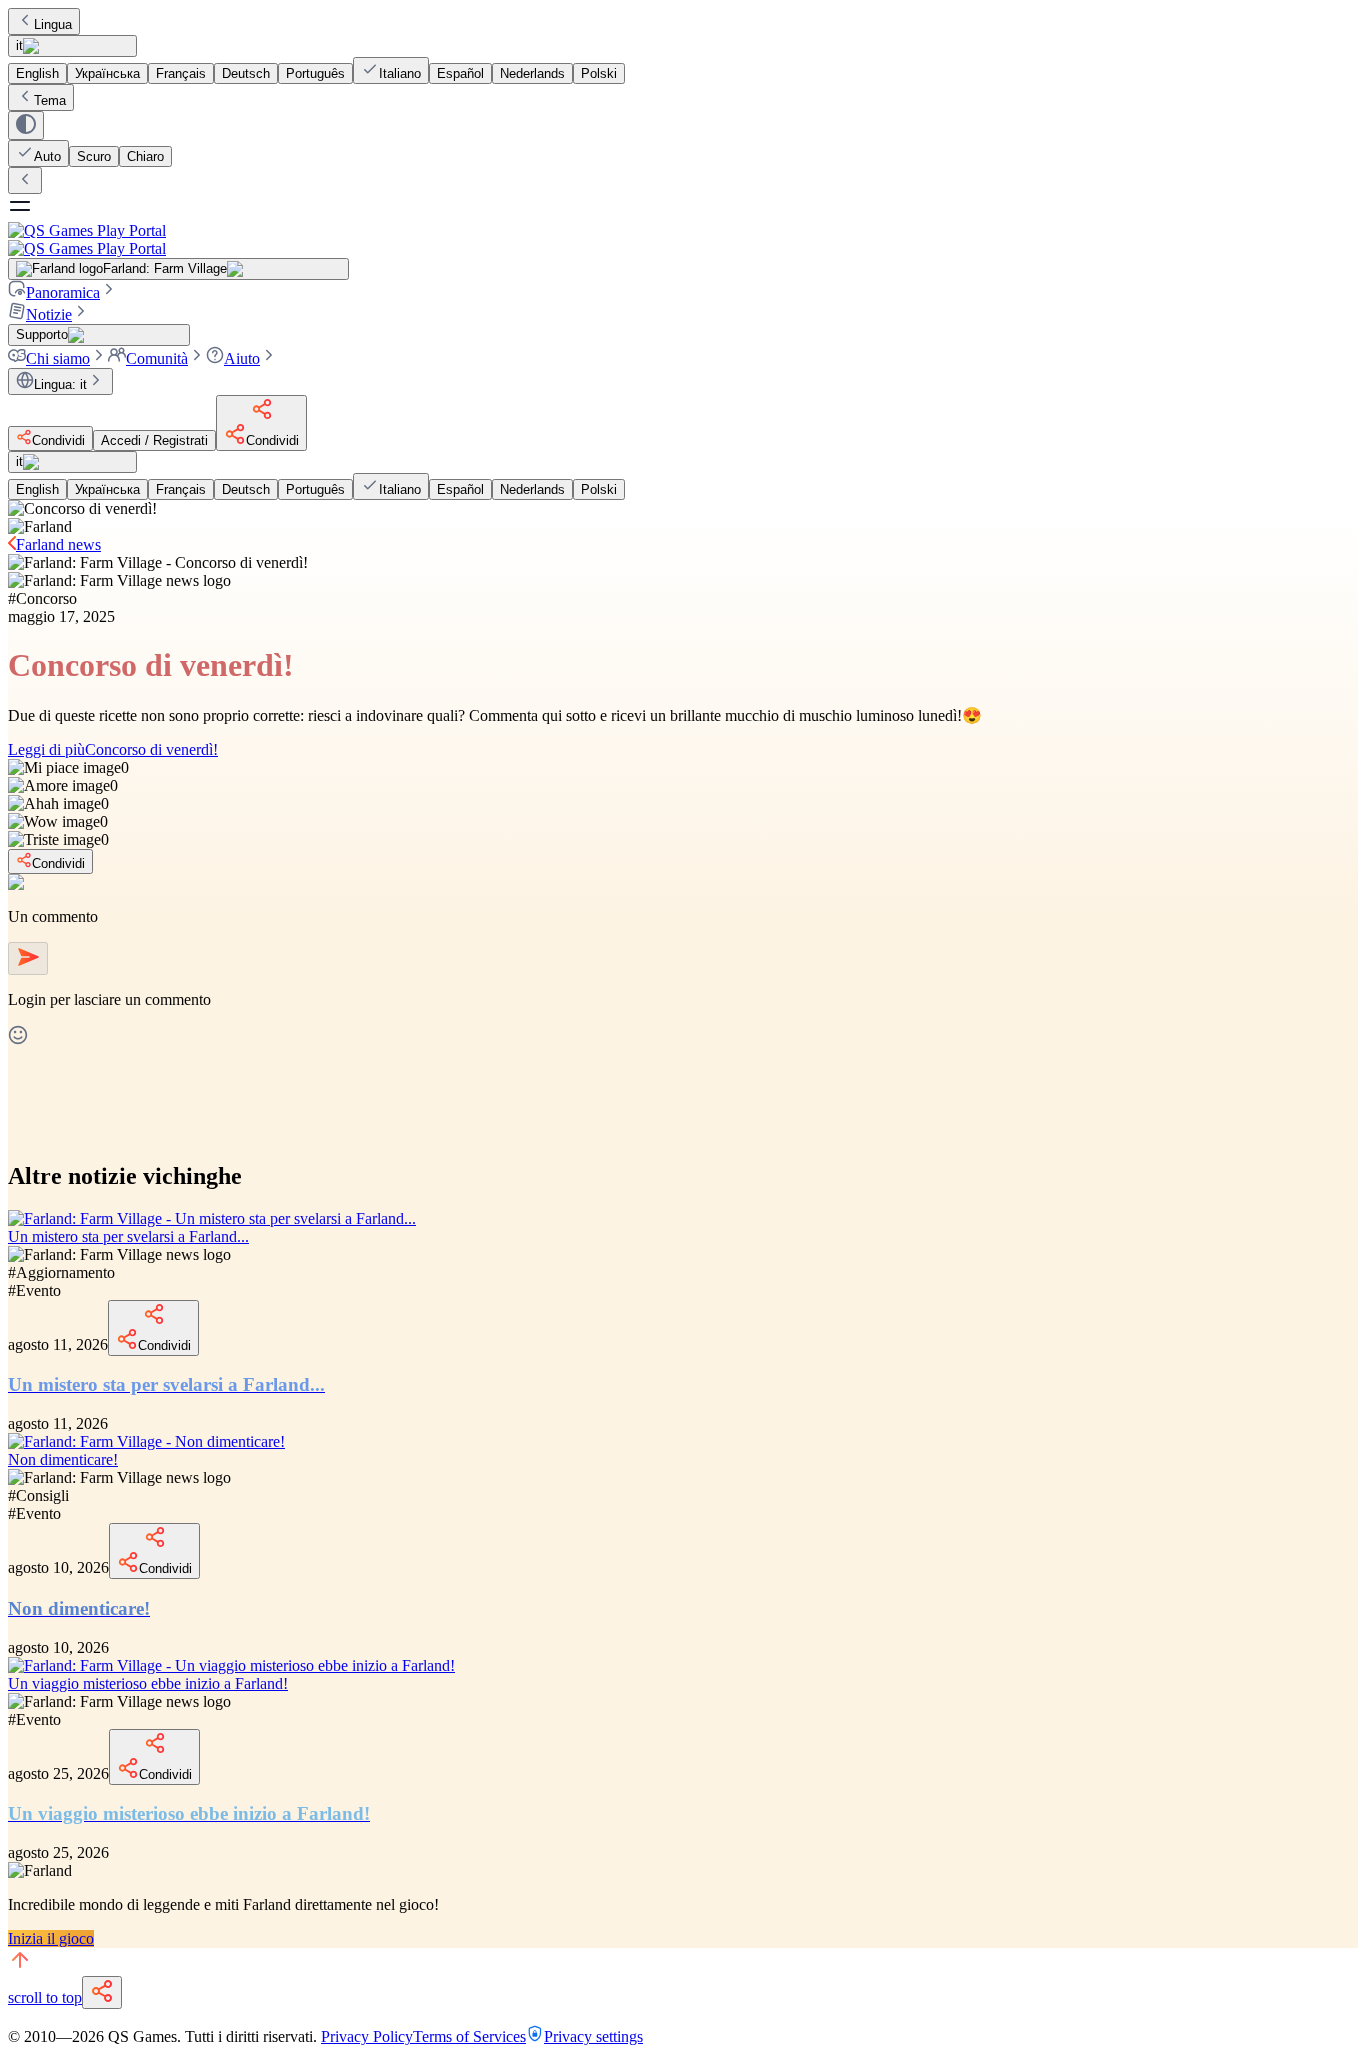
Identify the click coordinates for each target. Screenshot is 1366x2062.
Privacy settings (593, 2036)
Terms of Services (469, 2036)
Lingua (53, 24)
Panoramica (63, 292)
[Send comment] (28, 958)
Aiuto (242, 358)
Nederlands (532, 73)
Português (315, 73)
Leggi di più (113, 749)
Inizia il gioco (51, 1938)
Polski (599, 73)
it (19, 45)
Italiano (400, 73)
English (37, 73)
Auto (47, 156)
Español (460, 73)
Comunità (157, 358)
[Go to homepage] (683, 239)
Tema (50, 100)
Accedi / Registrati (154, 440)
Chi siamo (58, 358)
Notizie (49, 314)
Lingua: (60, 384)
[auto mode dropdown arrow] (26, 125)
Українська (107, 73)
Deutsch (246, 73)
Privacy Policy (367, 2036)
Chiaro (145, 156)
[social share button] (102, 1992)
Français (181, 73)
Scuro (94, 156)
